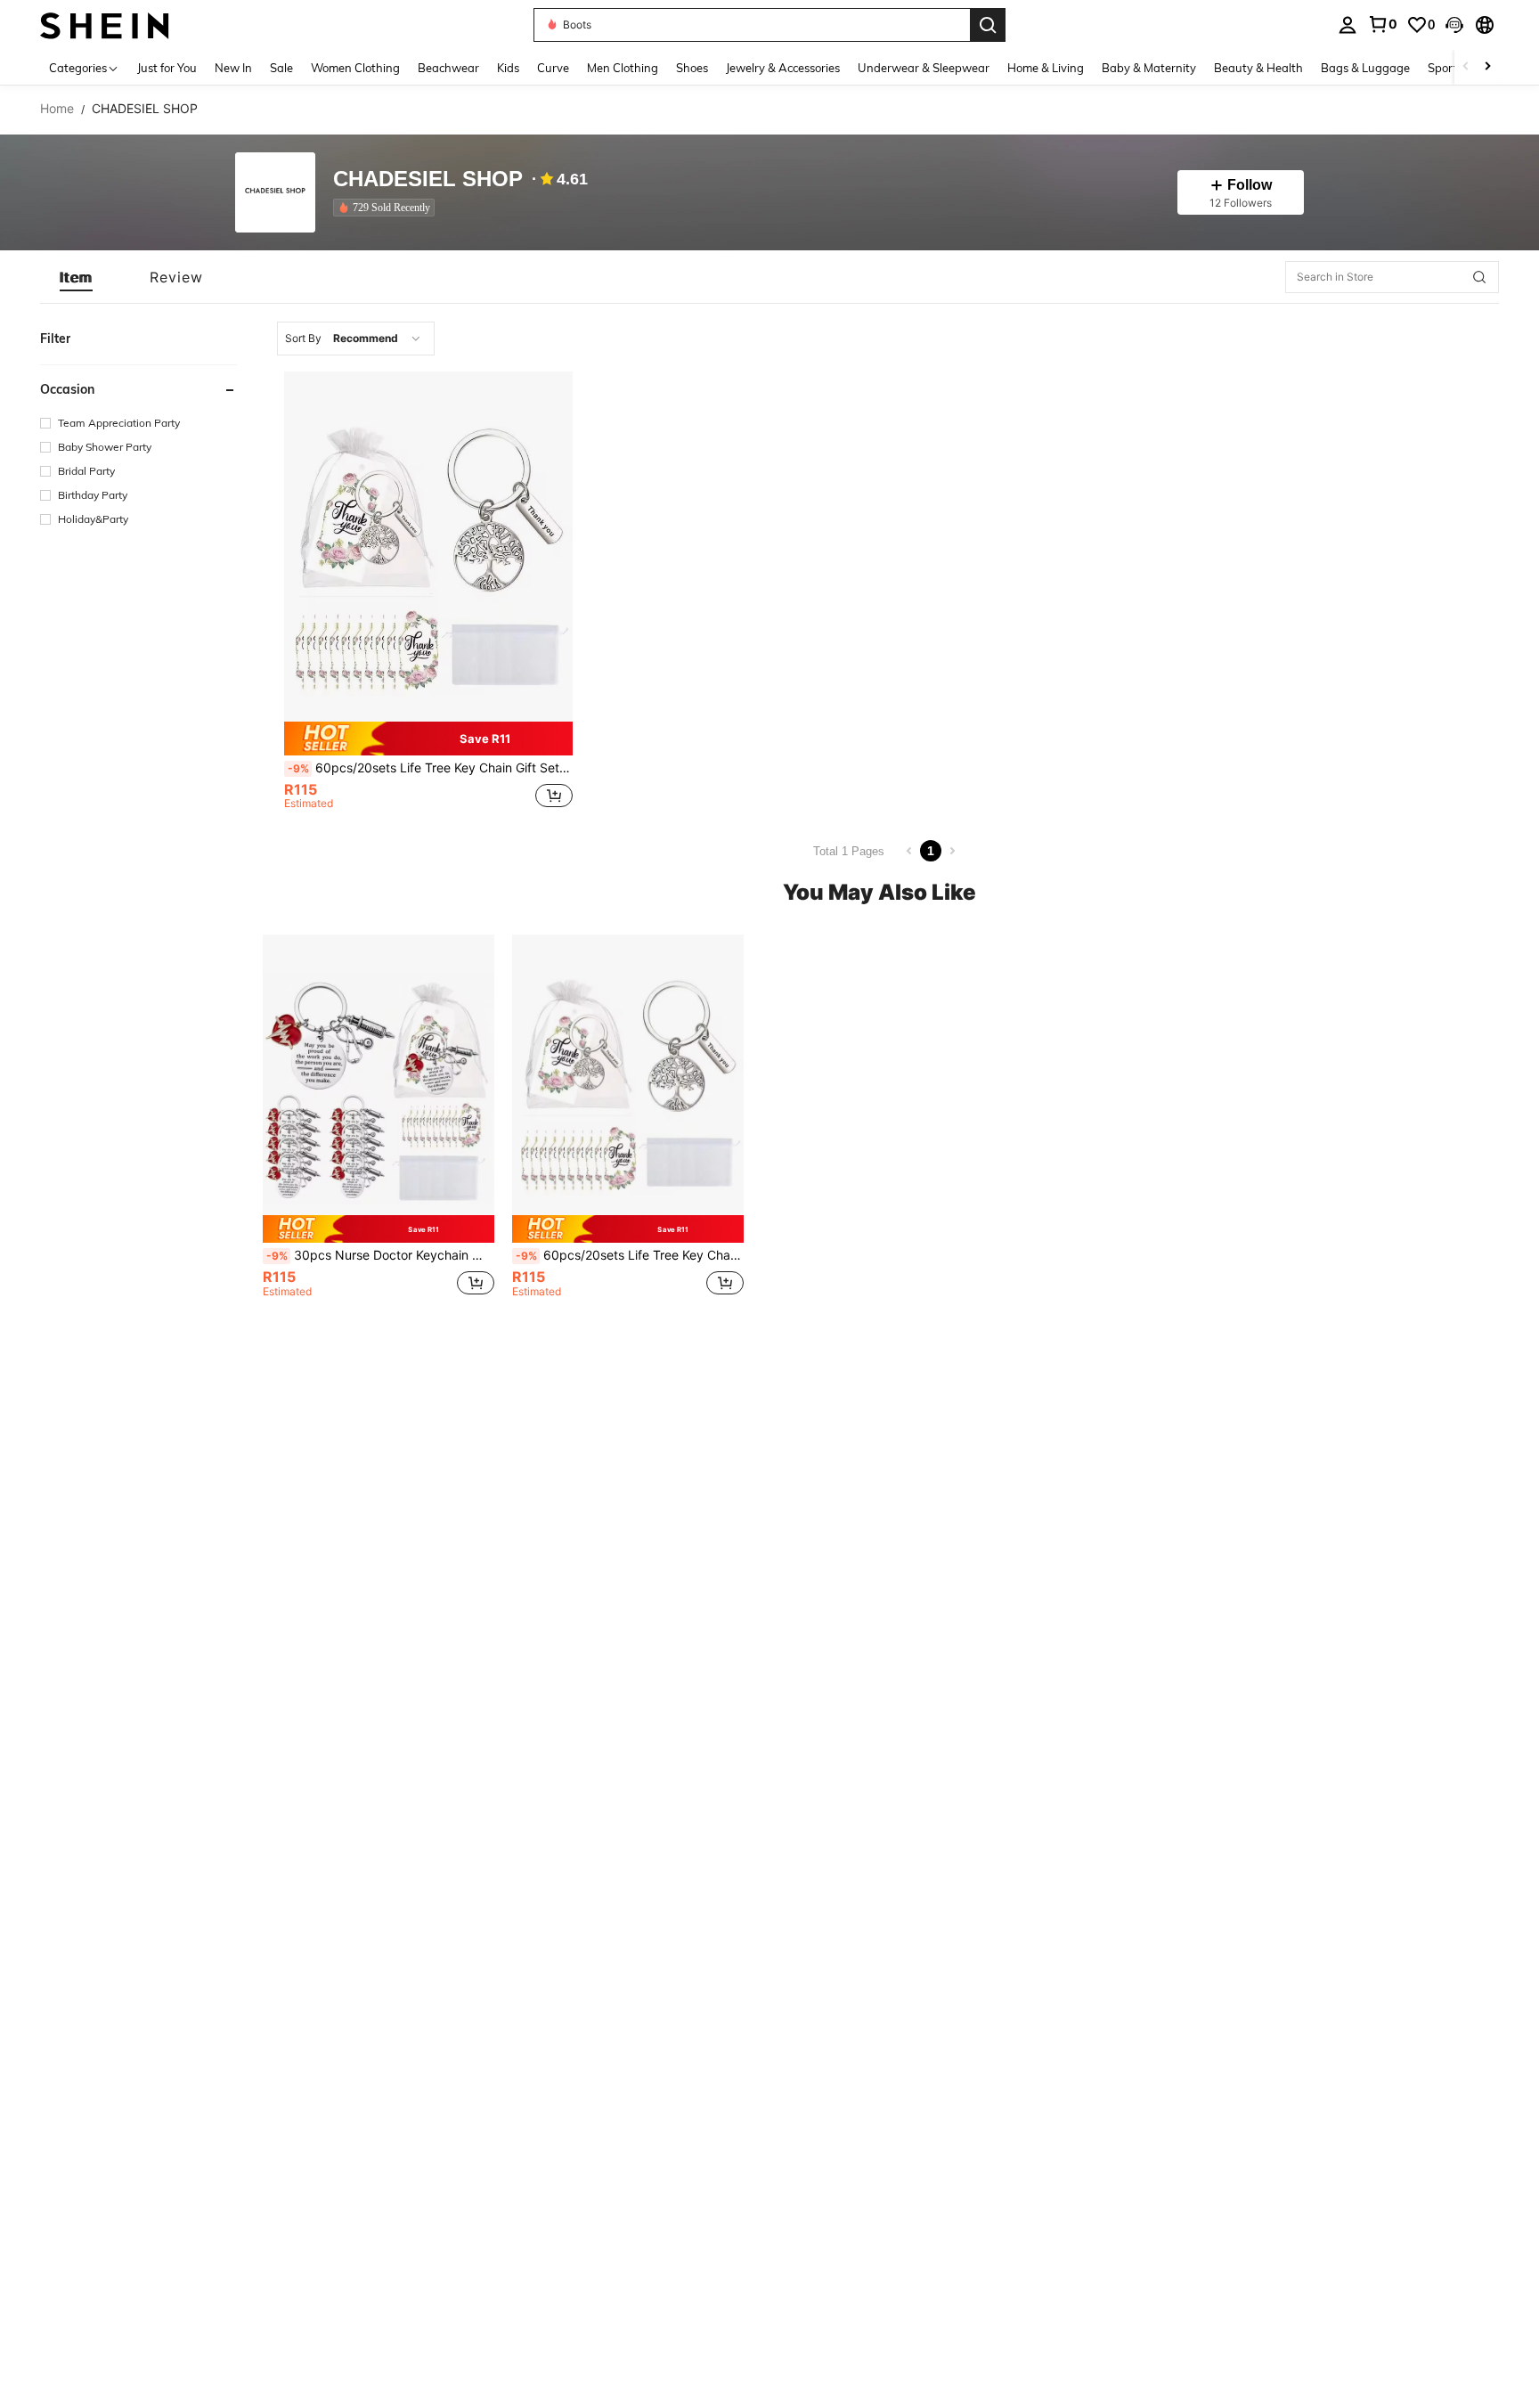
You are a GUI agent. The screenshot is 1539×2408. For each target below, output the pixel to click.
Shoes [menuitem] (692, 68)
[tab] (76, 277)
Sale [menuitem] (281, 68)
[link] (1382, 24)
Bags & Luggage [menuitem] (1365, 68)
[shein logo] (105, 24)
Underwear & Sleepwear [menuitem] (924, 68)
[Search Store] (1479, 277)
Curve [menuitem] (553, 68)
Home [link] (57, 109)
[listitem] (387, 208)
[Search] (988, 25)
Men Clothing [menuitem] (623, 68)
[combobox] (356, 339)
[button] (1454, 25)
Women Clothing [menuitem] (355, 68)
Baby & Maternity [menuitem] (1149, 68)
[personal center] (1348, 25)
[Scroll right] (1487, 67)
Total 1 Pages (849, 851)
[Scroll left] (1466, 67)
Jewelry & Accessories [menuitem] (783, 68)
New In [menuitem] (233, 68)
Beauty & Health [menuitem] (1258, 68)
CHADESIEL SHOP (428, 180)
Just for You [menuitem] (167, 68)
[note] (428, 739)
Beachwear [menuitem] (448, 68)
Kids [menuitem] (508, 68)
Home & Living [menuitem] (1046, 68)
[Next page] (952, 851)
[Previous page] (909, 851)
